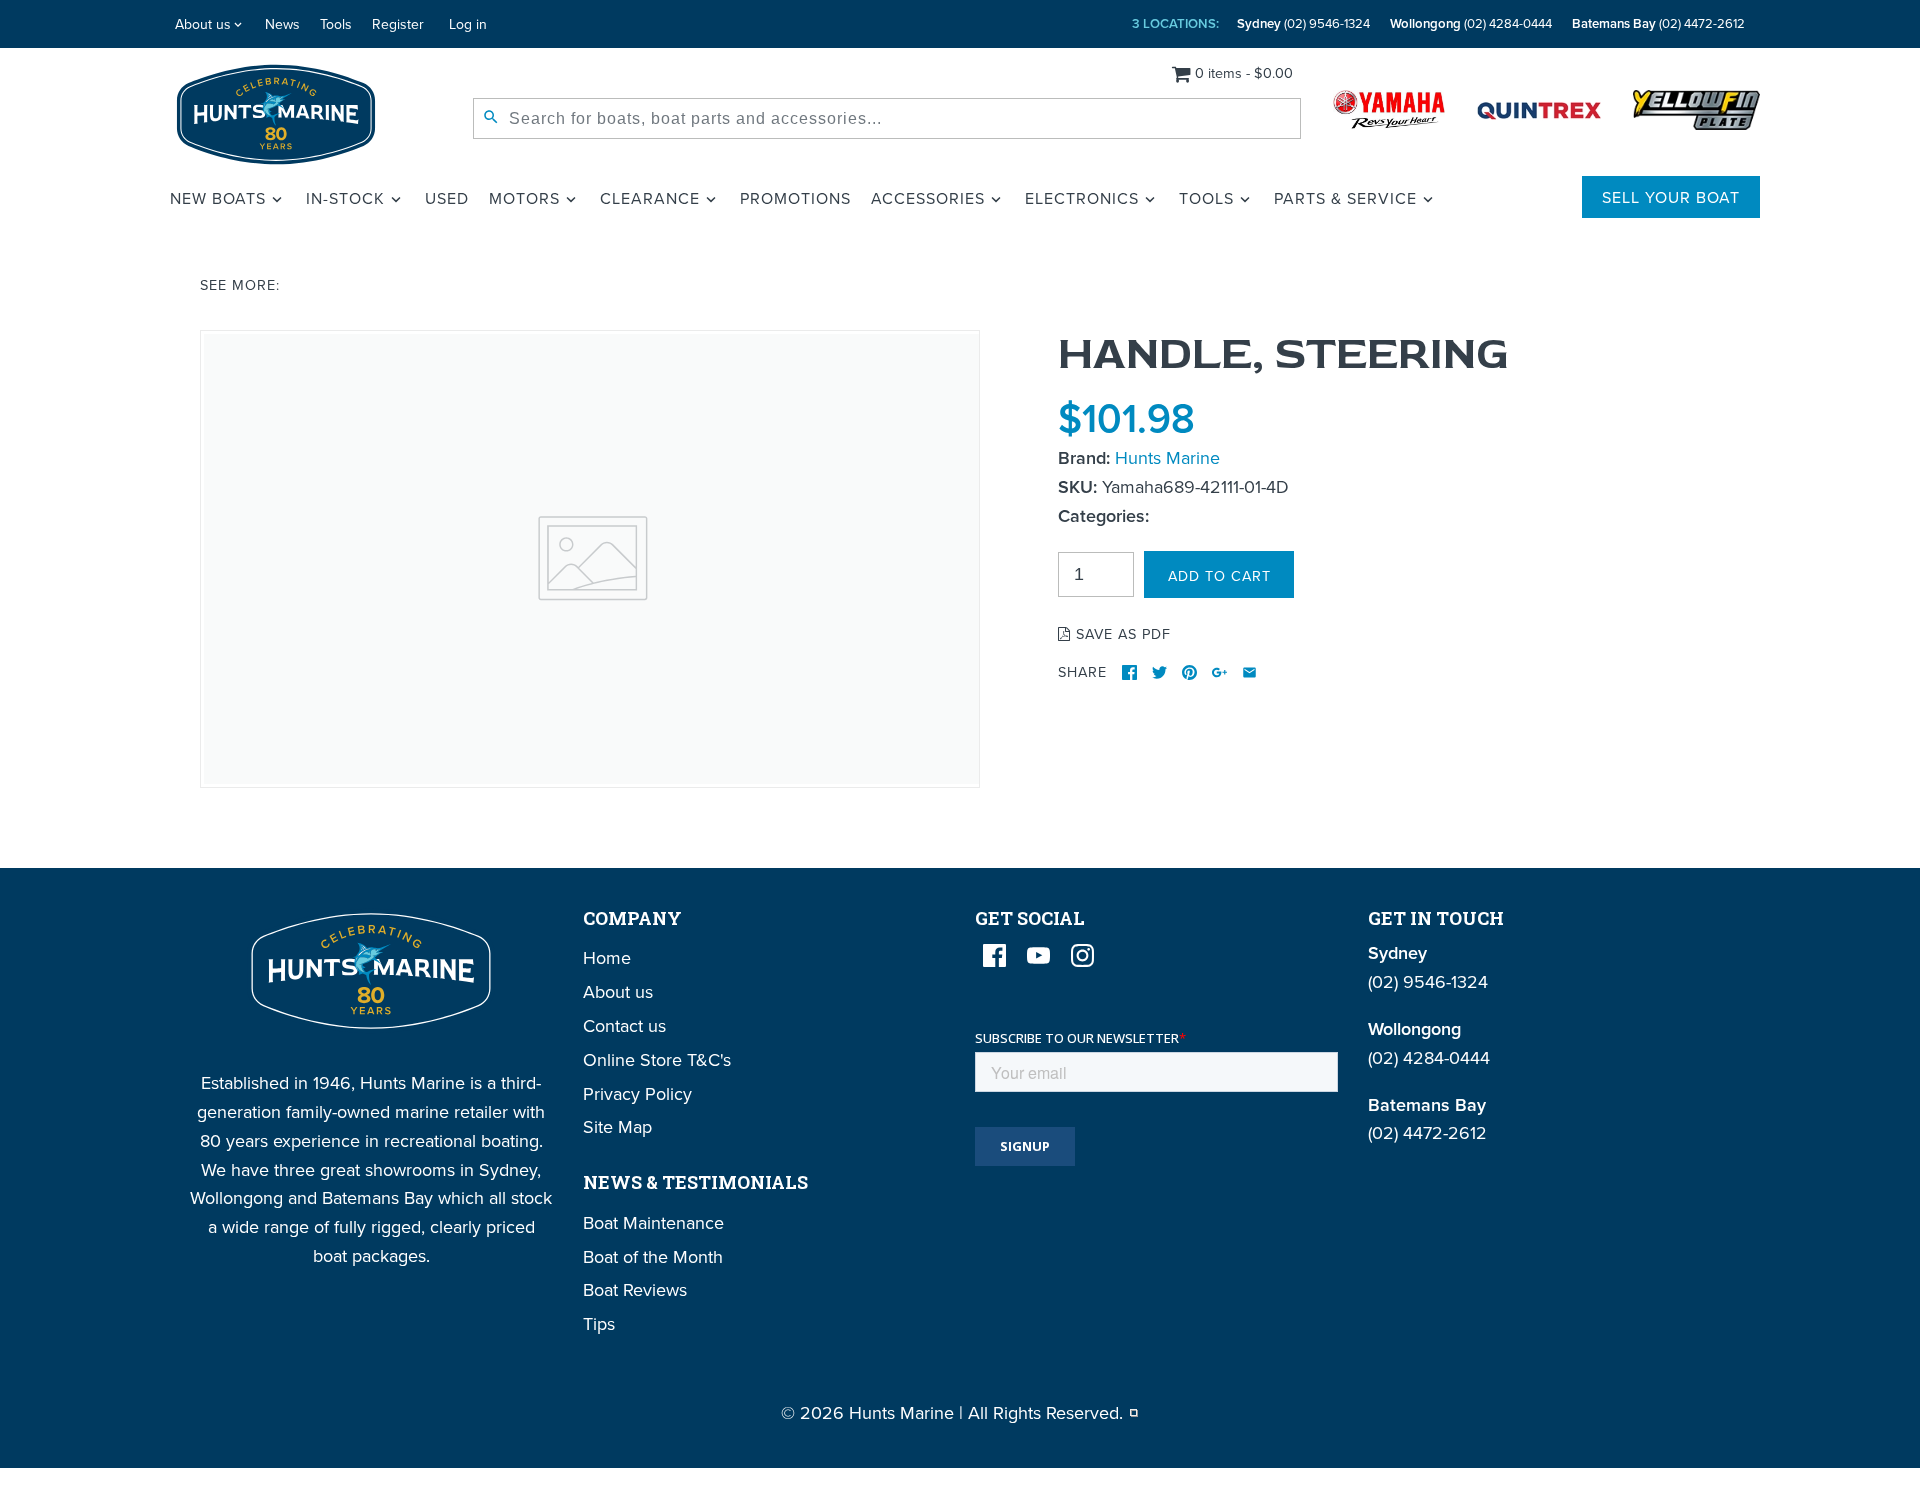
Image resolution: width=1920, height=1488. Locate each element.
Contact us (624, 1025)
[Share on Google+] (1219, 672)
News (282, 24)
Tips (599, 1323)
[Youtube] (1038, 955)
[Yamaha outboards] (1389, 114)
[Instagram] (1082, 955)
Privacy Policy (637, 1093)
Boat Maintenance (653, 1222)
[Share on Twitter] (1159, 672)
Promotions (795, 198)
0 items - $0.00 (1244, 72)
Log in (468, 24)
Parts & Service (1345, 198)
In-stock (345, 198)
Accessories (928, 198)
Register (398, 24)
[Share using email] (1249, 672)
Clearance (650, 198)
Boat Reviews (635, 1289)
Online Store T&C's (657, 1059)
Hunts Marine (1167, 457)
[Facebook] (994, 955)
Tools (336, 24)
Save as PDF (1121, 633)
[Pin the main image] (1189, 672)
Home (607, 957)
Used (447, 198)
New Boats (218, 198)
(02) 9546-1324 (1303, 23)
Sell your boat (1671, 197)
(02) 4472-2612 (1658, 23)
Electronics (1082, 198)
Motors (524, 198)
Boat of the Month (653, 1256)
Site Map (617, 1126)
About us (203, 24)
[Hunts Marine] (276, 114)
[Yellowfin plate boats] (1696, 114)
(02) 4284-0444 (1471, 23)
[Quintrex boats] (1539, 114)
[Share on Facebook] (1129, 672)
